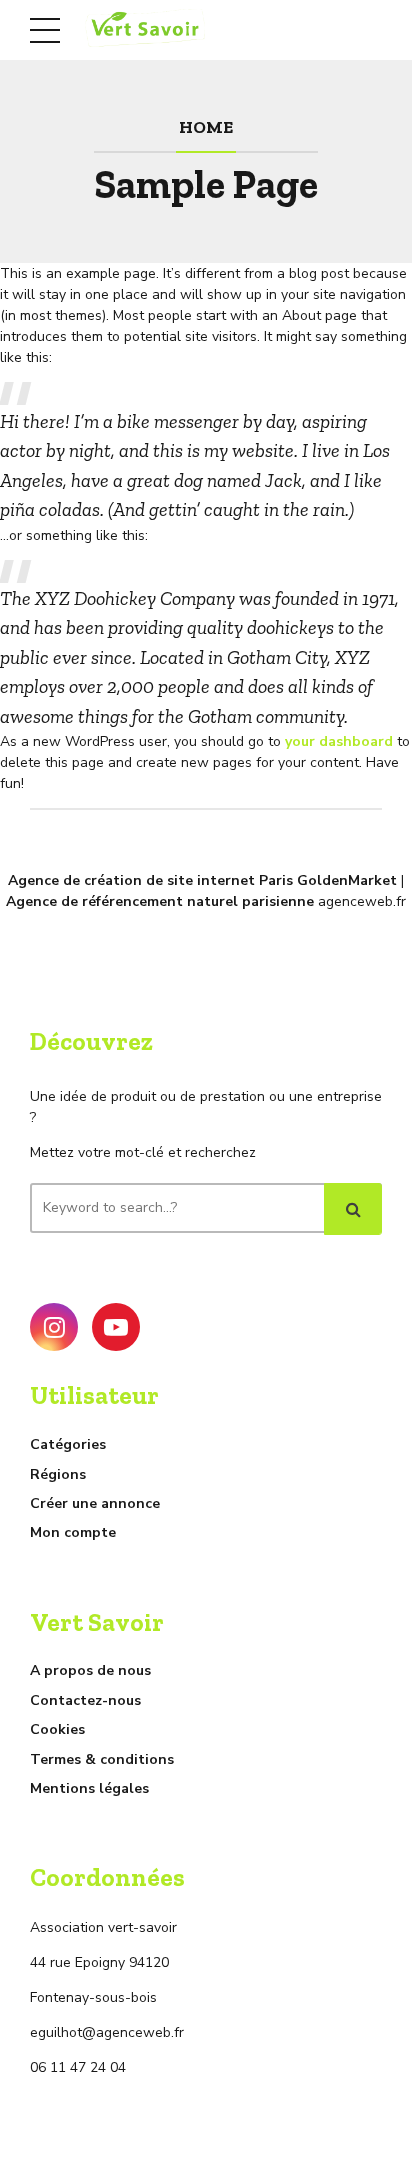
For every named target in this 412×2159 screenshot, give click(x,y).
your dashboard (339, 741)
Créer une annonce (95, 1503)
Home (206, 126)
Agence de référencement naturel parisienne (160, 901)
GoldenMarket (347, 880)
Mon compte (73, 1532)
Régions (58, 1474)
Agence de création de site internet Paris (150, 880)
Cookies (57, 1729)
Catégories (68, 1444)
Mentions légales (89, 1788)
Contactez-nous (85, 1700)
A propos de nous (90, 1670)
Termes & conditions (102, 1759)
